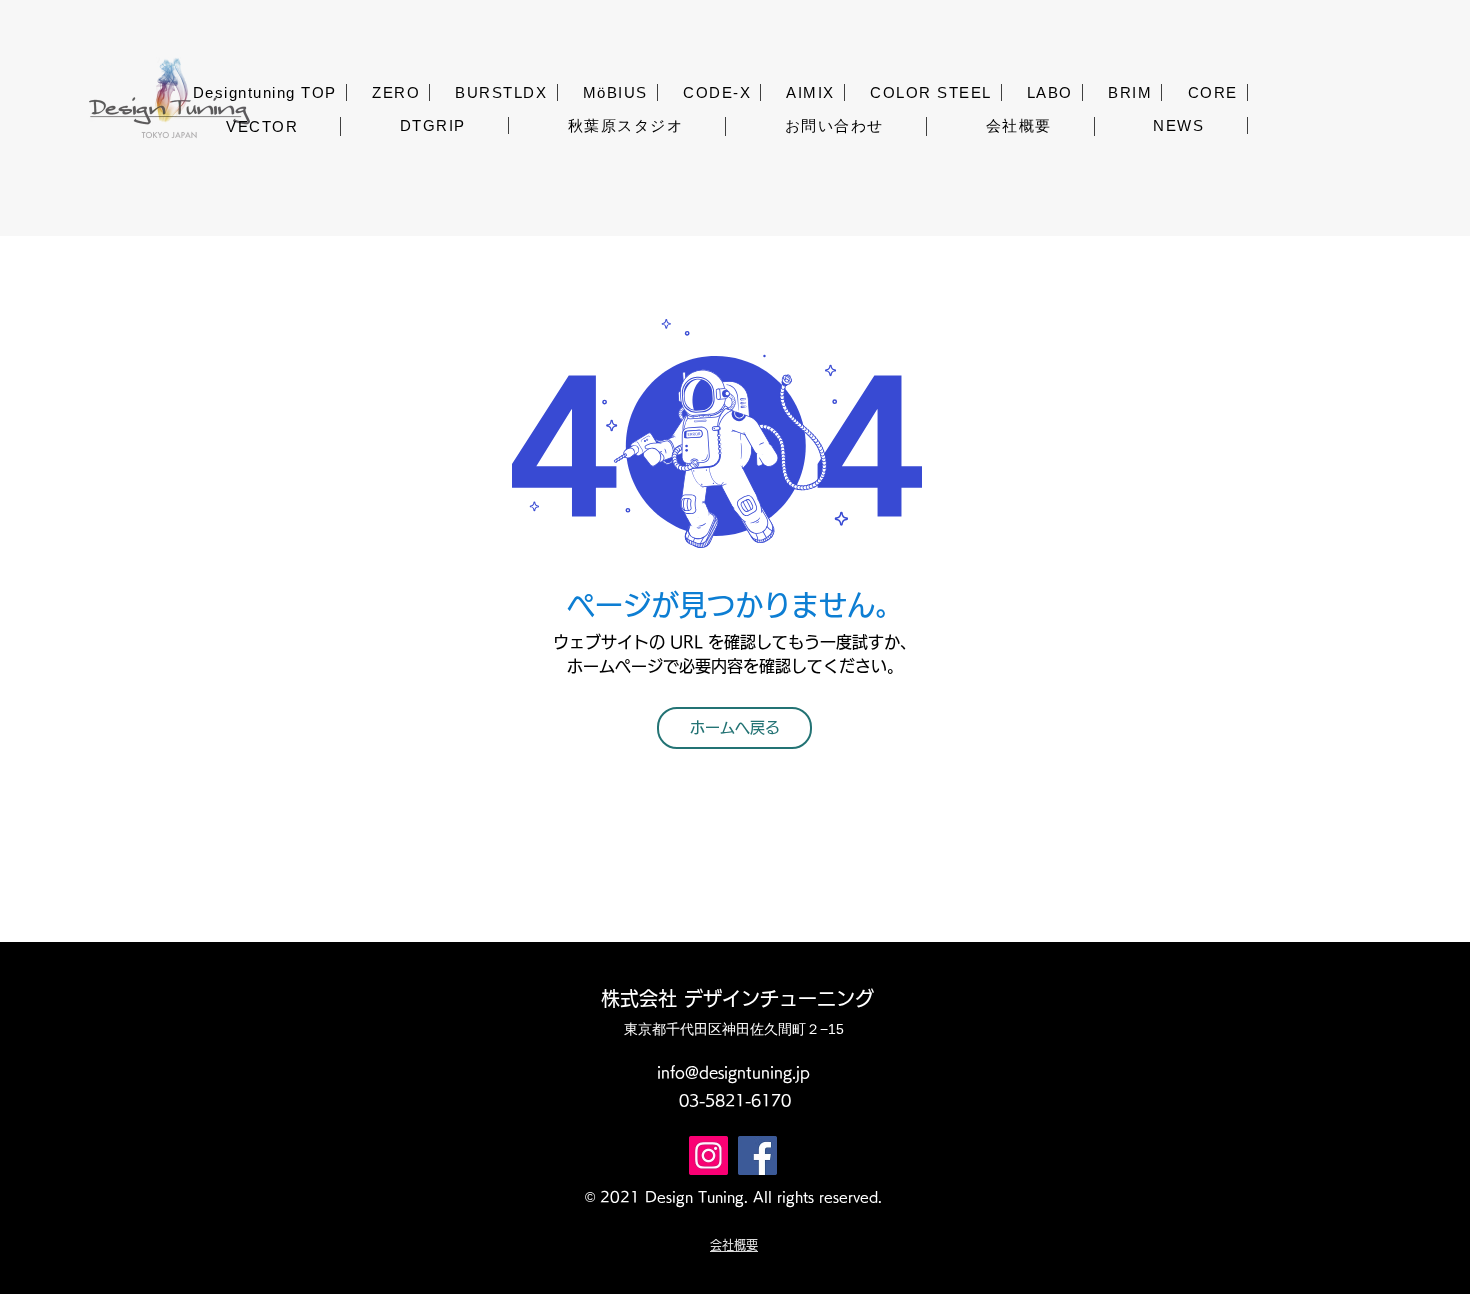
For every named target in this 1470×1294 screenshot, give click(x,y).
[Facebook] (757, 1155)
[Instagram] (708, 1155)
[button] (396, 92)
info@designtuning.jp (733, 1072)
